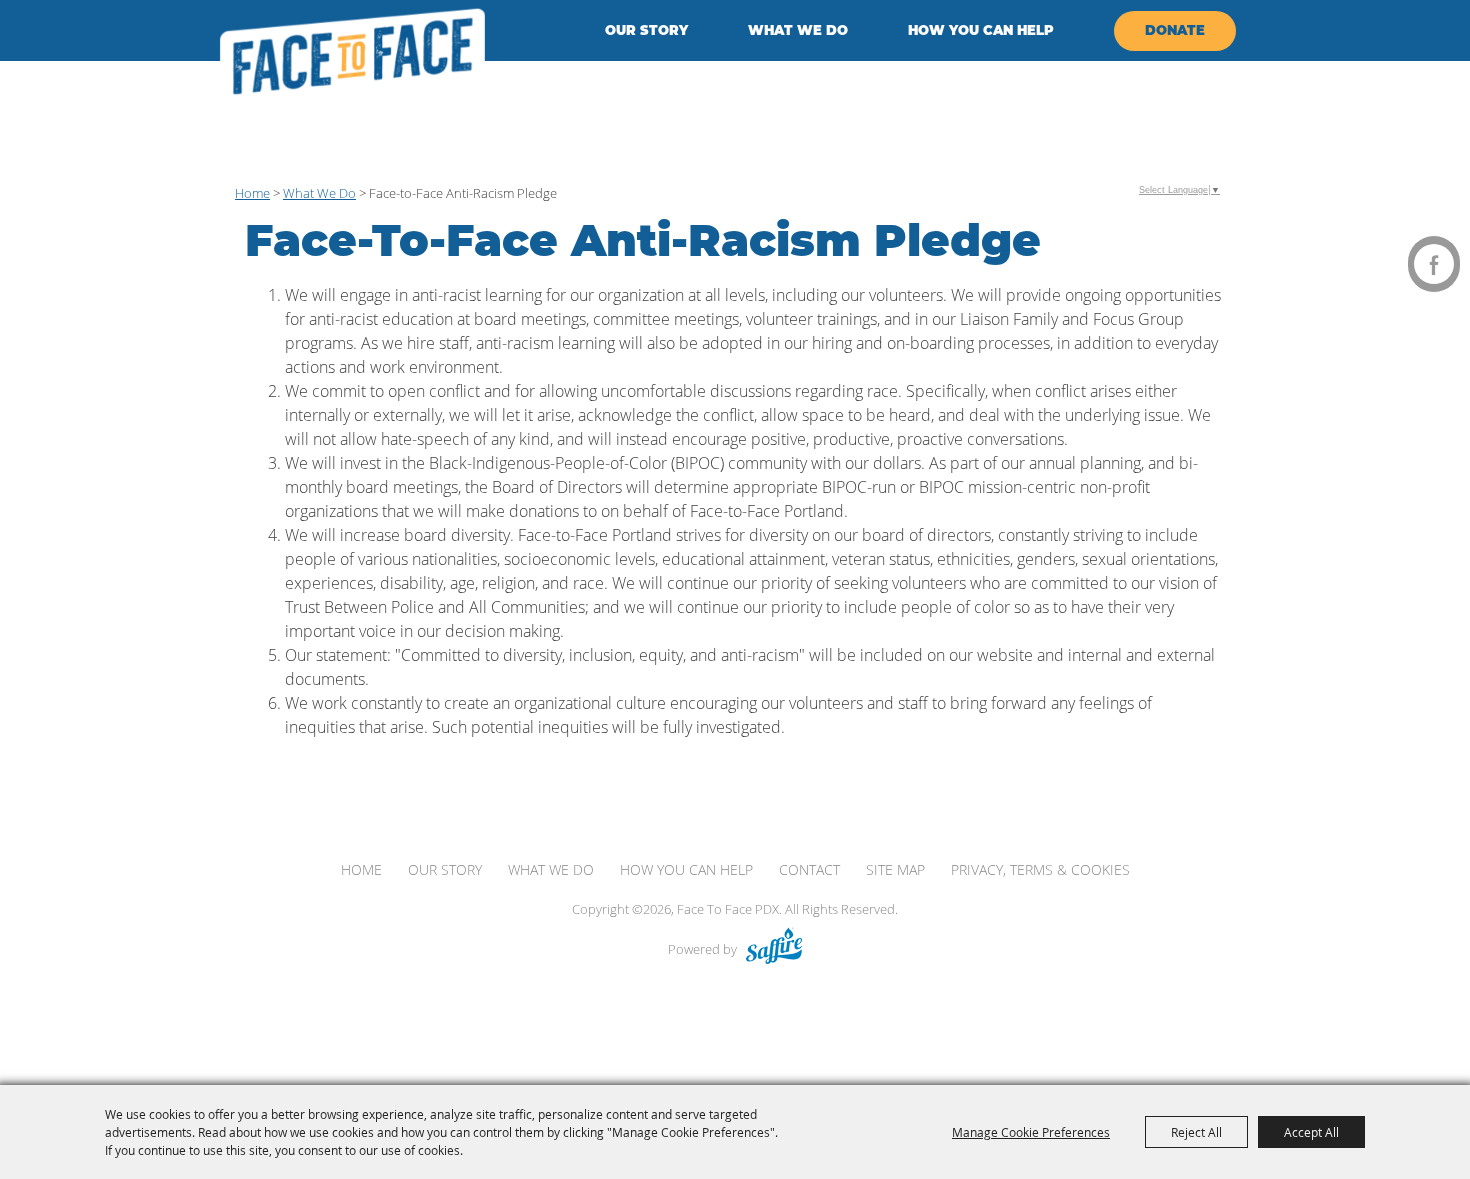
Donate (1175, 30)
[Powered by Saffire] (774, 949)
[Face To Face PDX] (352, 57)
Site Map (895, 869)
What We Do (798, 30)
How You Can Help (981, 30)
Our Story (646, 30)
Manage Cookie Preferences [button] (1031, 1132)
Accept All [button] (1311, 1132)
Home (252, 193)
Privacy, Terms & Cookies (1040, 869)
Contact (809, 869)
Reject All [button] (1196, 1132)
